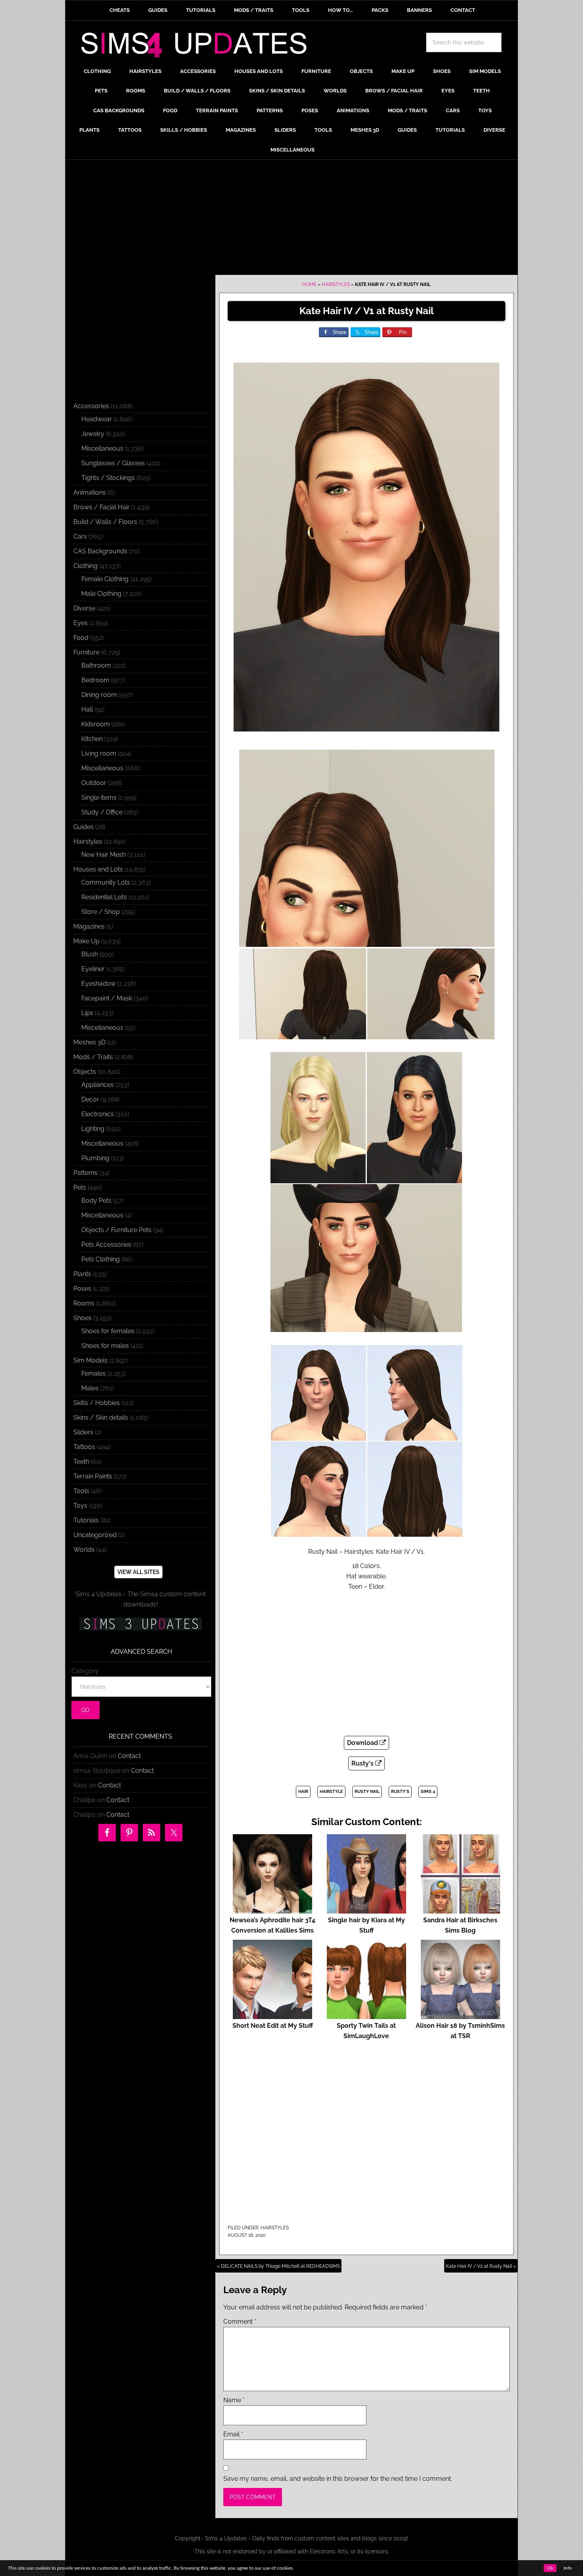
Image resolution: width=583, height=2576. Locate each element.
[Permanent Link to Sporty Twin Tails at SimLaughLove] (366, 2015)
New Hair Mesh (104, 855)
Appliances (98, 1085)
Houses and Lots (98, 869)
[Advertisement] (291, 219)
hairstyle (331, 1792)
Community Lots (106, 882)
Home (309, 284)
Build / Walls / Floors (105, 522)
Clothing (85, 566)
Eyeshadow (99, 984)
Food (81, 638)
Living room (99, 753)
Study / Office (102, 812)
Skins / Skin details (101, 1418)
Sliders (83, 1432)
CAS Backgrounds (100, 551)
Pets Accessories (106, 1245)
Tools (81, 1491)
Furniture (86, 652)
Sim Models (91, 1360)
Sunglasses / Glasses (113, 463)
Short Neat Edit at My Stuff (273, 2026)
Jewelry (93, 434)
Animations (90, 492)
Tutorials (86, 1520)
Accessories (91, 406)
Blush (90, 954)
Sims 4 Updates (198, 46)
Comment (240, 2322)
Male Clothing (101, 594)
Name (234, 2400)
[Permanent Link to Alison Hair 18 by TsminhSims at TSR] (460, 2015)
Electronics (98, 1114)
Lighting (93, 1129)
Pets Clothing (101, 1259)
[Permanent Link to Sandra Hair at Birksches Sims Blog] (460, 1910)
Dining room (99, 695)
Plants (82, 1274)
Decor (90, 1099)
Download (363, 1743)
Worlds (84, 1550)
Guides (83, 827)
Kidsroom (96, 724)
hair (303, 1792)
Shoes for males (105, 1346)
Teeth (81, 1462)
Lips (87, 1013)
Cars (80, 537)
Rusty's (363, 1763)
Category (85, 1671)
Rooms (84, 1303)
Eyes (81, 623)
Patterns (85, 1173)
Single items (99, 798)
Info (568, 2568)
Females (94, 1373)
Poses (82, 1289)
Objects (85, 1072)
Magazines (89, 926)
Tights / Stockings (108, 478)
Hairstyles (336, 284)
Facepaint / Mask (107, 998)
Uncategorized (95, 1535)
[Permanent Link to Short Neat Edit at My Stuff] (272, 2015)
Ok (550, 2568)
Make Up (86, 941)
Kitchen (92, 739)
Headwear (97, 419)
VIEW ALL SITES (138, 1572)
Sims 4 (428, 1792)
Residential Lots (104, 897)
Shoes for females (108, 1331)
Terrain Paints (93, 1476)
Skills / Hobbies (97, 1403)
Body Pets (96, 1201)
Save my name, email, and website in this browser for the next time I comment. (338, 2479)
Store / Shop (101, 912)
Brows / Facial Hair (102, 507)
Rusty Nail (367, 1792)
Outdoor (94, 783)
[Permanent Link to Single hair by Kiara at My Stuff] (366, 1910)
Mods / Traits (93, 1057)
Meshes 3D (89, 1042)
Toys (80, 1506)
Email (233, 2434)
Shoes (82, 1318)
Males (90, 1388)
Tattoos (84, 1447)
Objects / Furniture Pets (116, 1230)
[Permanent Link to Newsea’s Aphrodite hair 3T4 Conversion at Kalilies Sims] (272, 1910)
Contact (129, 1756)
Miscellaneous (102, 448)
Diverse (84, 608)
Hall (87, 709)
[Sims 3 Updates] (140, 1624)
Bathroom (96, 665)
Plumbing (95, 1158)
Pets (80, 1187)
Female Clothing (105, 579)
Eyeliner (93, 969)
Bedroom (95, 680)
